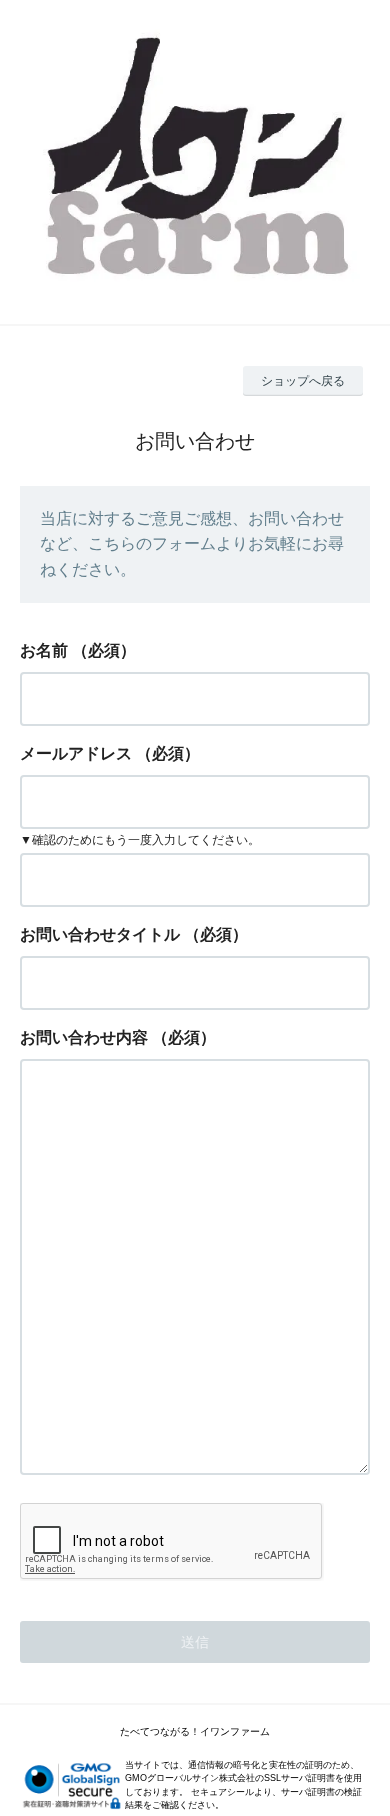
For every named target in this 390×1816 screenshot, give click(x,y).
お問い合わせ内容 (84, 1037)
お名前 (44, 650)
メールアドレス (76, 753)
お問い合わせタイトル (100, 934)
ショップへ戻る (303, 381)
